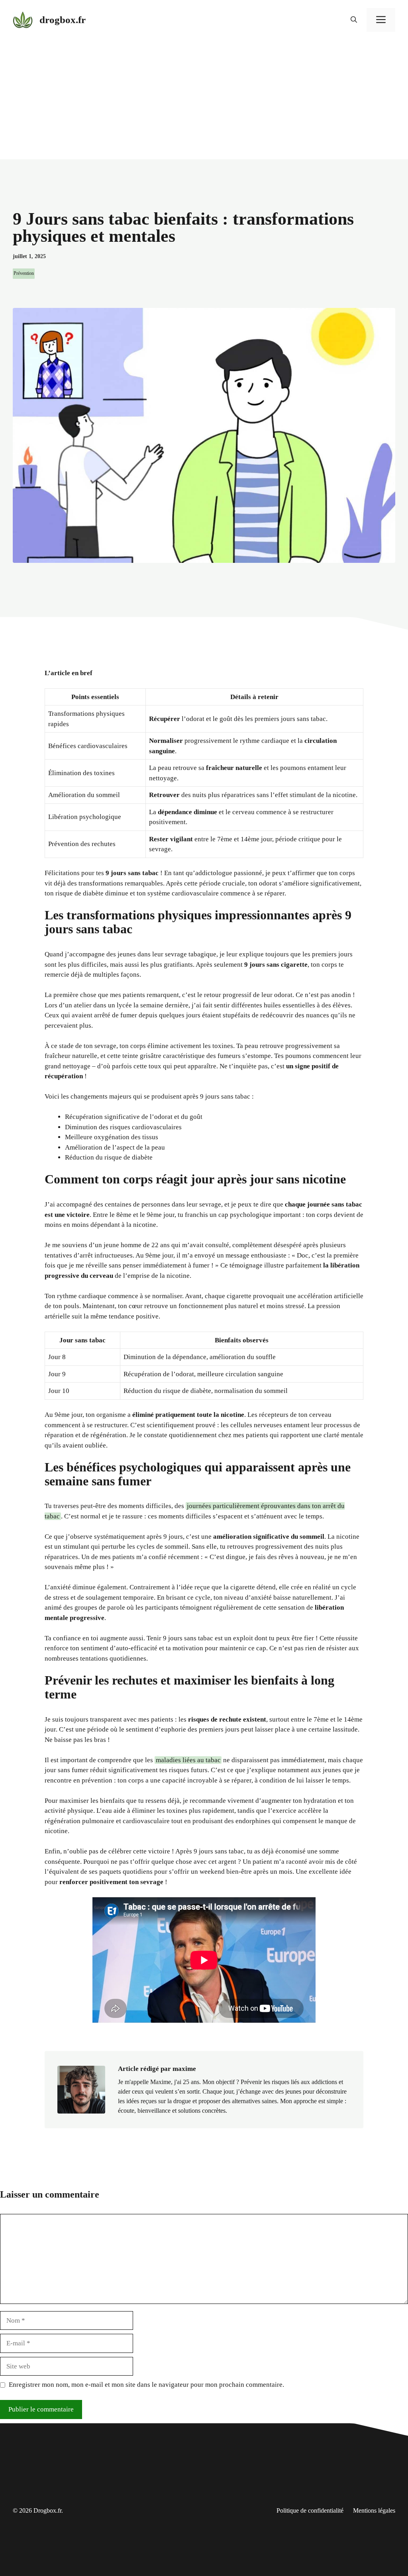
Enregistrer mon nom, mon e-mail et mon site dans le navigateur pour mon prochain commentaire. (146, 2385)
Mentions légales (374, 2510)
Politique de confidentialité (310, 2510)
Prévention (24, 273)
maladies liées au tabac (188, 1760)
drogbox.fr (63, 20)
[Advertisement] (204, 100)
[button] (354, 20)
